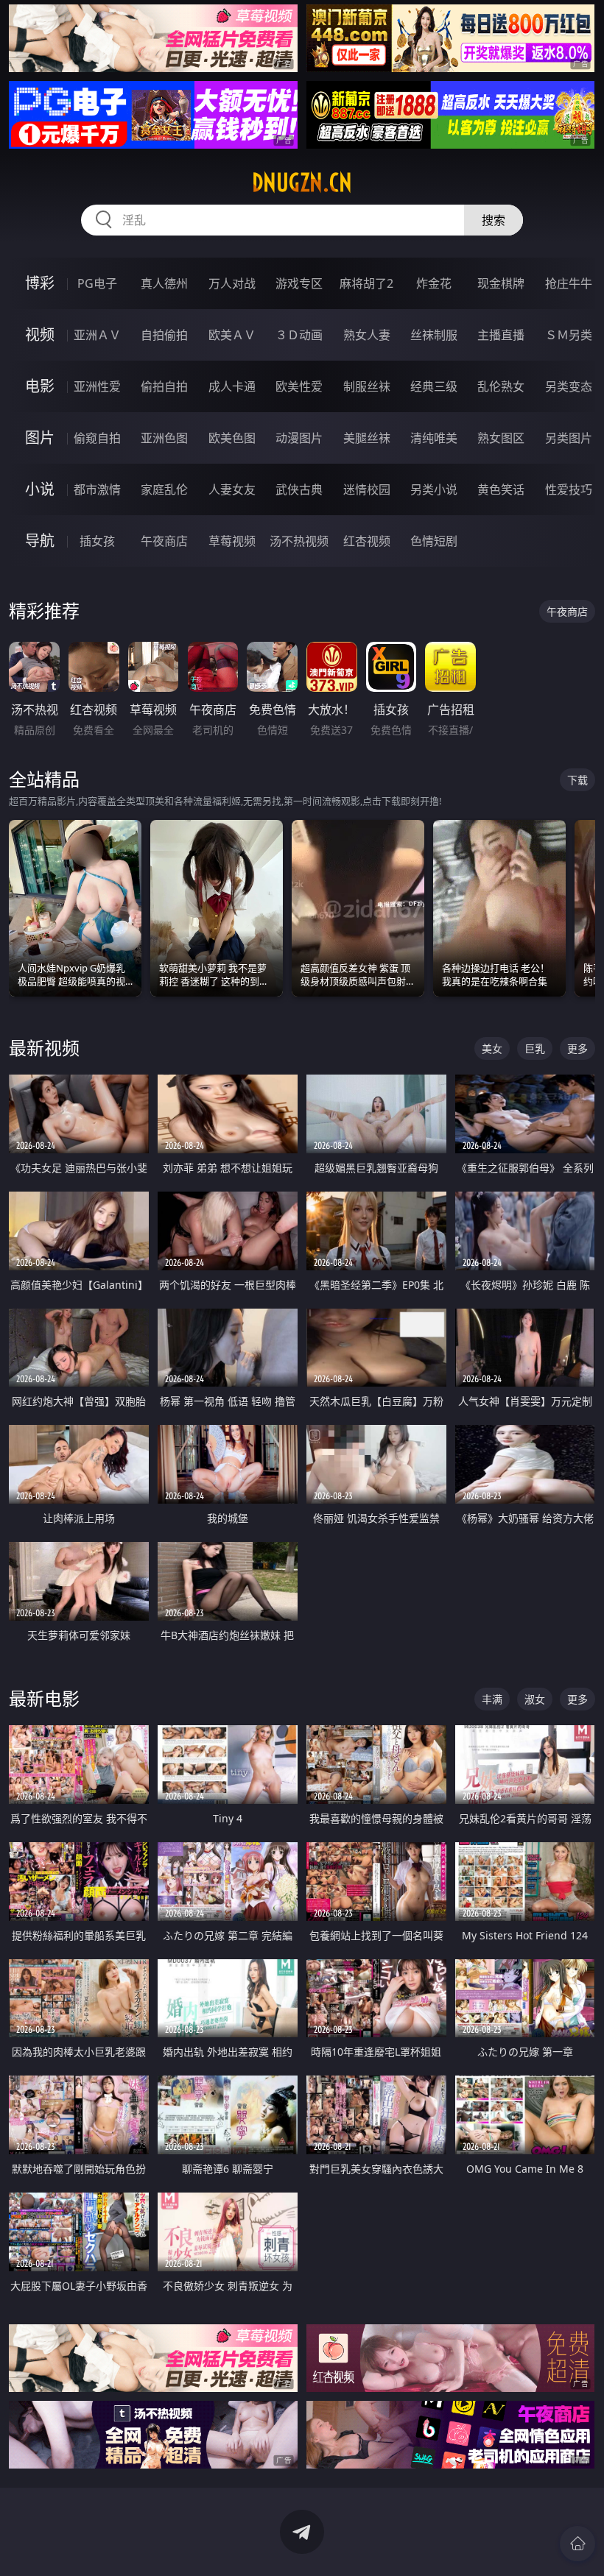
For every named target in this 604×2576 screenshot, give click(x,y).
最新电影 (44, 1698)
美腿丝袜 (367, 438)
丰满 (492, 1699)
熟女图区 (501, 438)
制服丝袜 (367, 386)
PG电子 (97, 283)
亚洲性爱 (97, 386)
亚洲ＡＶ (97, 335)
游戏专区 (299, 283)
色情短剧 (434, 541)
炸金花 (434, 283)
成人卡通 (232, 386)
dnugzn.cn (302, 183)
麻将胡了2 (366, 283)
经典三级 (434, 386)
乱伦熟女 (501, 386)
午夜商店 (164, 541)
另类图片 (569, 438)
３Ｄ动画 (299, 335)
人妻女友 (232, 489)
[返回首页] (577, 2544)
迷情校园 (367, 489)
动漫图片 (299, 438)
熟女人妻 (367, 335)
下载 (577, 780)
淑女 (535, 1699)
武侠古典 (299, 489)
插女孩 (97, 541)
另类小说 (434, 489)
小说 (40, 489)
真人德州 (164, 283)
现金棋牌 (501, 283)
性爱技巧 (569, 489)
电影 (40, 386)
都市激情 (97, 489)
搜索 (494, 220)
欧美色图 (232, 438)
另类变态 (569, 386)
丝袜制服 (434, 335)
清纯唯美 (434, 438)
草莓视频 (232, 541)
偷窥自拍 (97, 438)
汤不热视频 (299, 541)
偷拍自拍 (164, 386)
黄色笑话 (501, 489)
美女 (492, 1048)
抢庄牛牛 (569, 283)
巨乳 (535, 1048)
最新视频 (44, 1048)
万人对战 (232, 283)
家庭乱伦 (164, 489)
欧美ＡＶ (232, 335)
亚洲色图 (164, 438)
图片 (40, 438)
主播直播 (501, 335)
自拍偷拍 (164, 335)
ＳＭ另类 (569, 335)
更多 (577, 1048)
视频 (40, 335)
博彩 (40, 283)
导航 (40, 541)
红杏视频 (367, 541)
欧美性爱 (299, 386)
